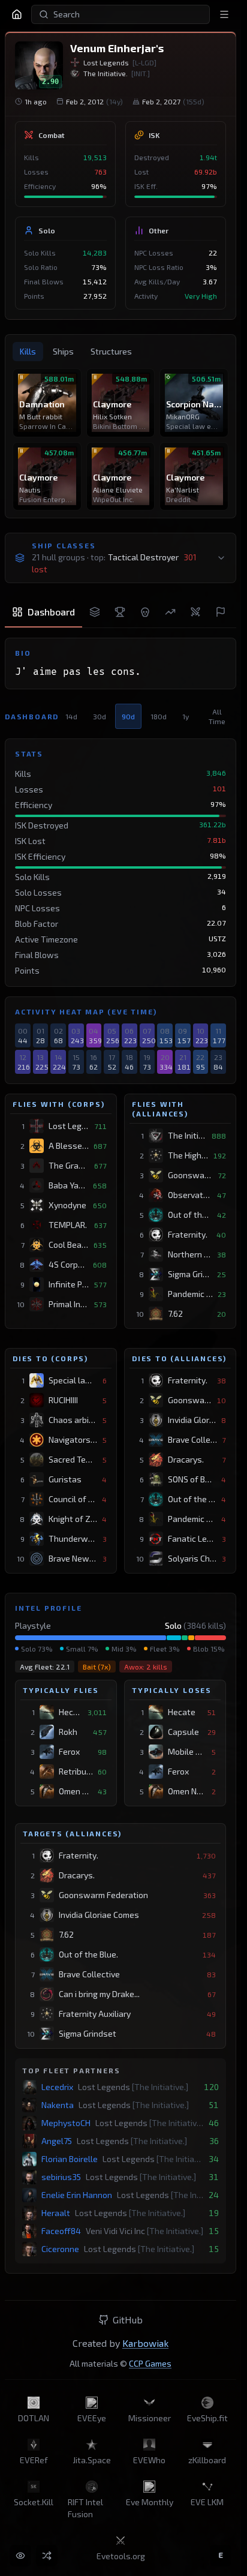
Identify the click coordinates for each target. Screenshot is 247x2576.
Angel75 (57, 2141)
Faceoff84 (61, 2231)
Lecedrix (57, 2087)
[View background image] (20, 2556)
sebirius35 (61, 2177)
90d (128, 716)
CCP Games (150, 2363)
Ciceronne (60, 2249)
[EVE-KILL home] (17, 14)
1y (186, 716)
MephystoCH (66, 2123)
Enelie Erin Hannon (77, 2195)
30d (100, 716)
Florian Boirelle (70, 2159)
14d (71, 716)
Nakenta (58, 2105)
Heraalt (56, 2213)
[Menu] (224, 14)
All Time (217, 716)
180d (159, 716)
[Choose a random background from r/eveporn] (47, 2556)
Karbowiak (145, 2343)
